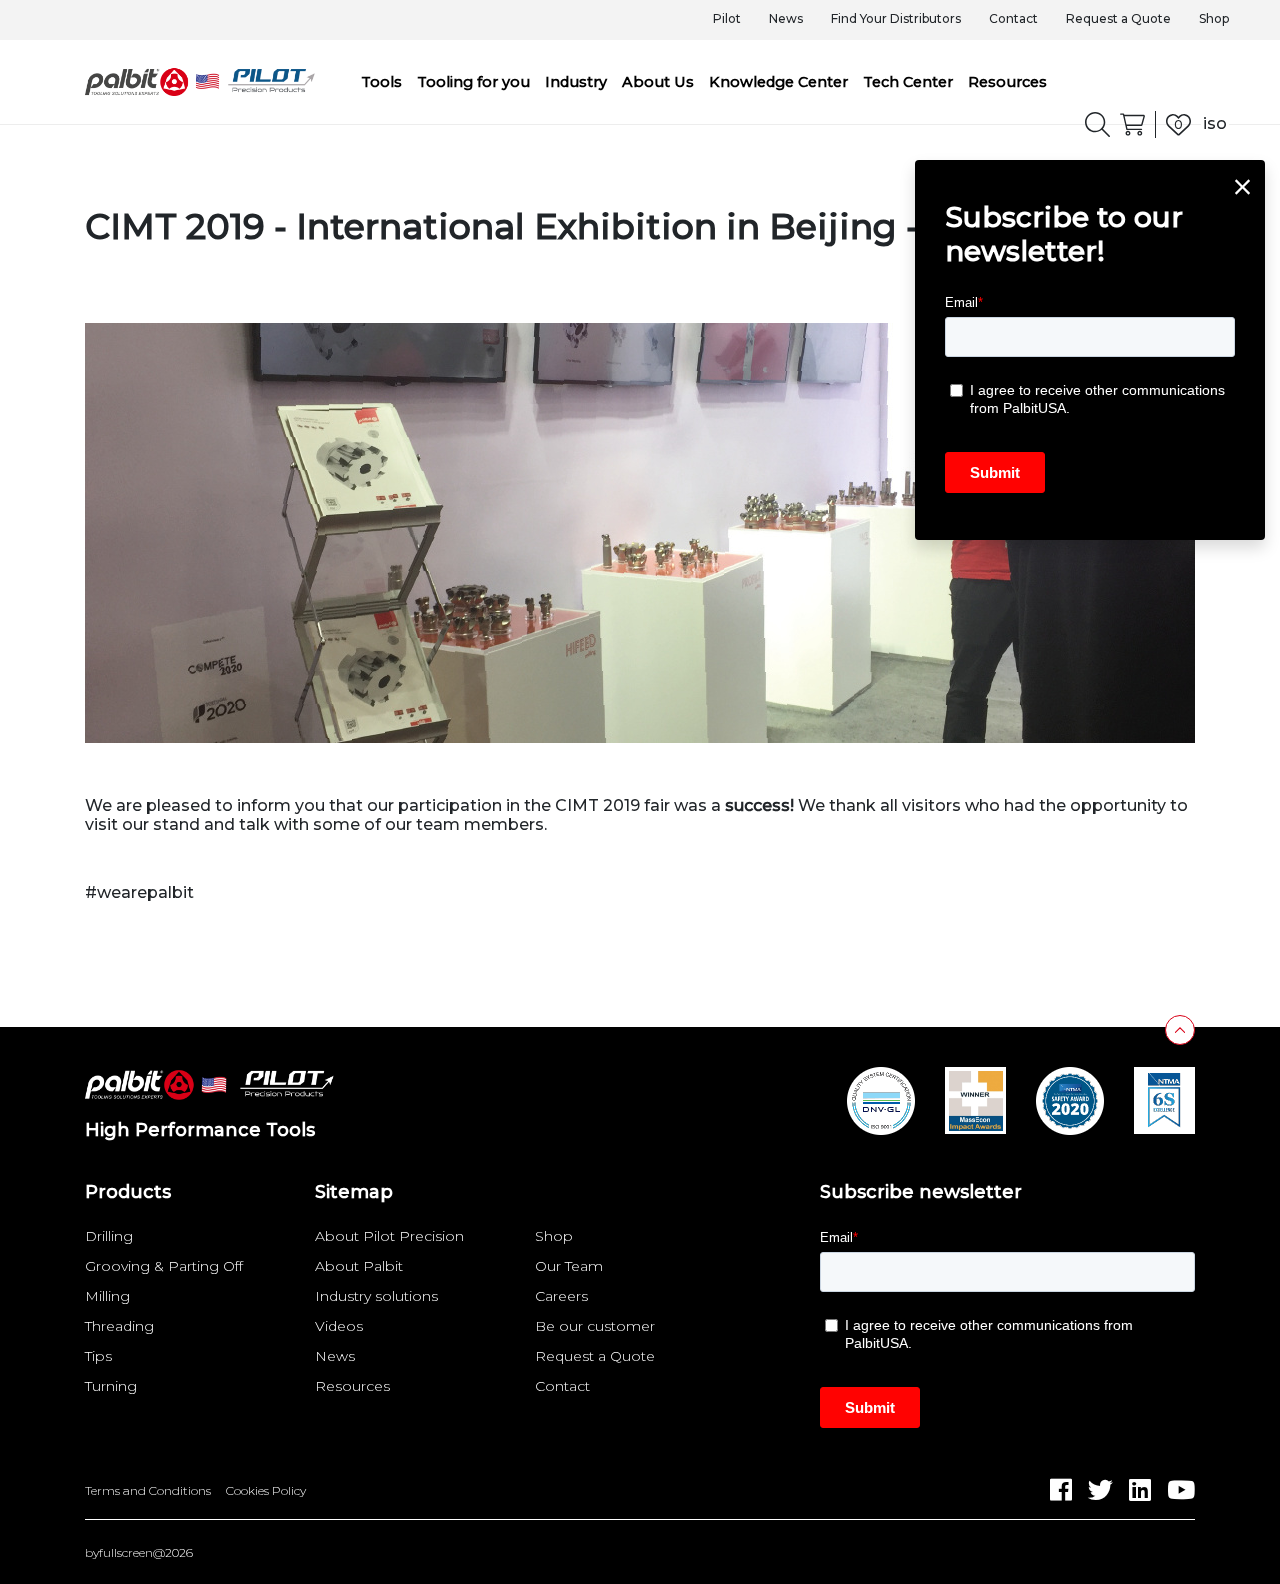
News (786, 18)
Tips (98, 1356)
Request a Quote (1118, 18)
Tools (381, 82)
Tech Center (908, 82)
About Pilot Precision (389, 1236)
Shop (1214, 18)
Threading (119, 1326)
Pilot (727, 18)
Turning (111, 1386)
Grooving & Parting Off (164, 1266)
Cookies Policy (266, 1491)
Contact (1013, 18)
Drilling (109, 1236)
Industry (576, 82)
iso (1215, 123)
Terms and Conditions (148, 1491)
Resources (1007, 82)
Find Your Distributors (896, 18)
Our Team (569, 1266)
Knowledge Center (778, 82)
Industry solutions (376, 1296)
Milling (107, 1296)
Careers (561, 1296)
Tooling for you (473, 82)
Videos (339, 1326)
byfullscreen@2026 (139, 1553)
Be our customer (595, 1326)
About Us (658, 82)
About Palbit (359, 1266)
